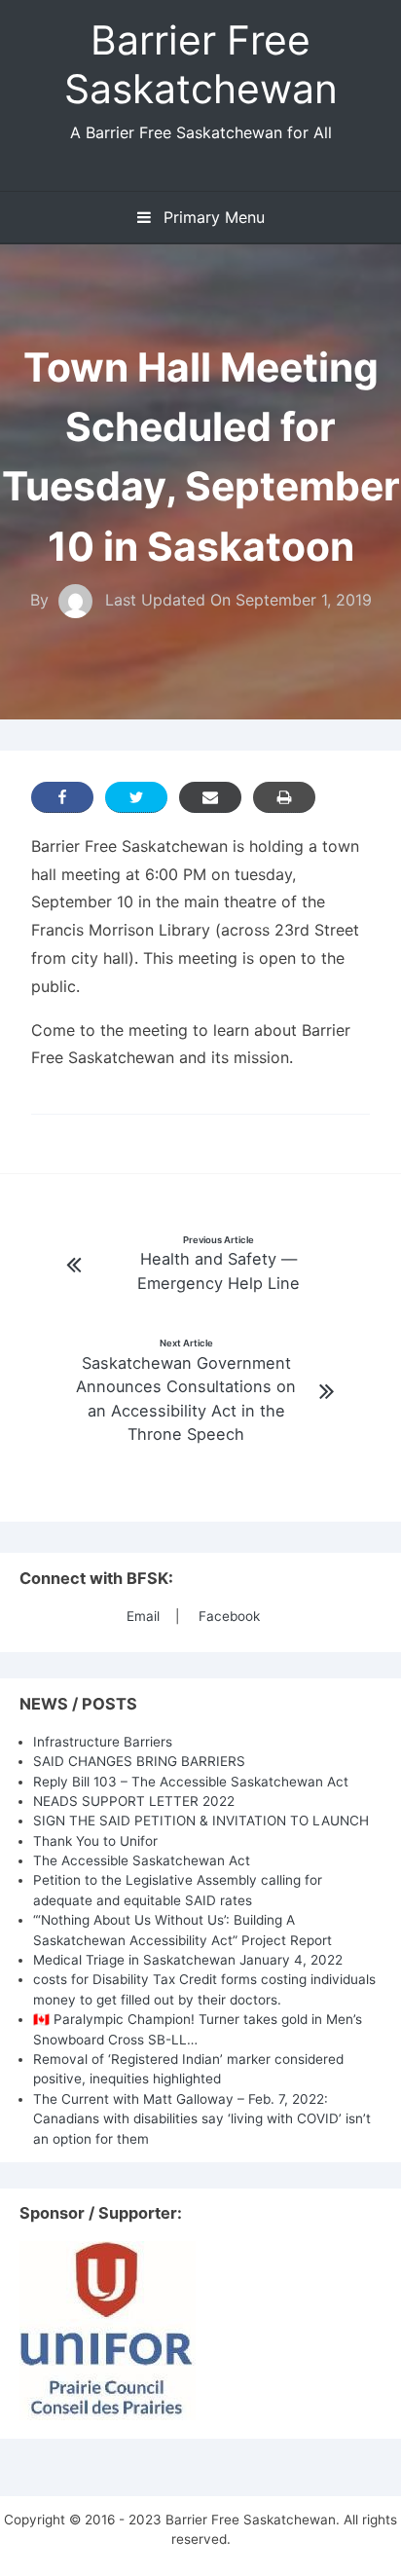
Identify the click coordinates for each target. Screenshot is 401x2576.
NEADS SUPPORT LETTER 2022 (134, 1801)
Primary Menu (212, 217)
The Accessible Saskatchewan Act (142, 1860)
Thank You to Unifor (95, 1841)
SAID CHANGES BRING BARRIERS (139, 1761)
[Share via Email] (210, 797)
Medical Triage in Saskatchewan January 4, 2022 (188, 1960)
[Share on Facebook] (62, 797)
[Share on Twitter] (136, 797)
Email (143, 1616)
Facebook (229, 1616)
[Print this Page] (284, 797)
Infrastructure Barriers (103, 1742)
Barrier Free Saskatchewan (201, 64)
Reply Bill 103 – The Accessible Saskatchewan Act (191, 1782)
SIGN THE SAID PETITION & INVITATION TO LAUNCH (201, 1821)
